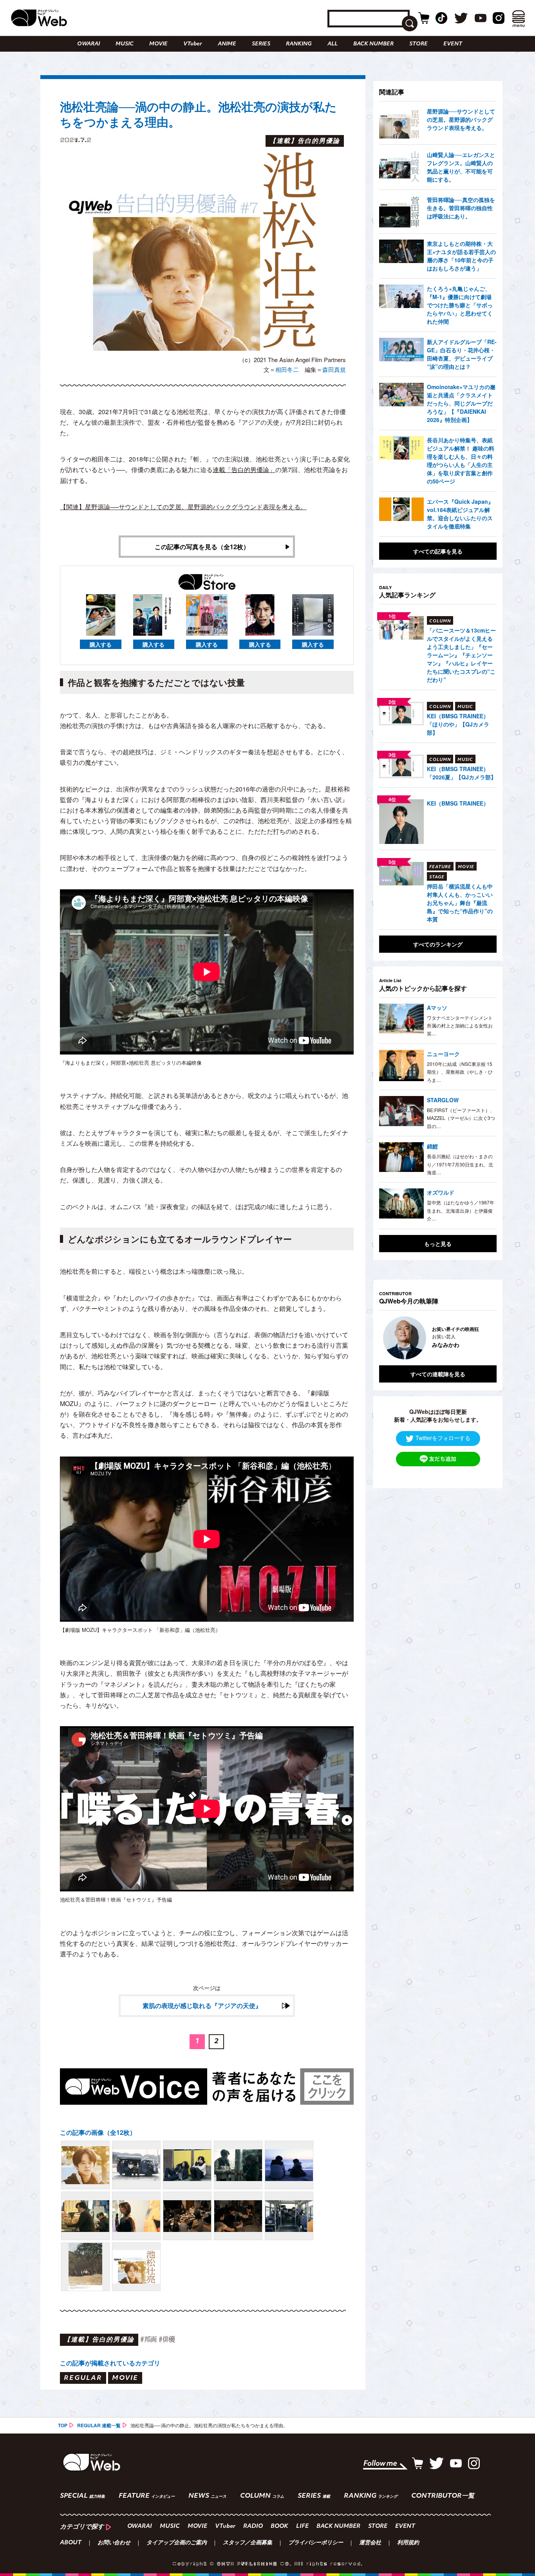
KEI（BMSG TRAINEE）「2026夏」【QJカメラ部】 (462, 773)
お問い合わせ (114, 2543)
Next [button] (483, 1338)
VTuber (193, 44)
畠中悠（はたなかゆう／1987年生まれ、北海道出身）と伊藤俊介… (461, 1210)
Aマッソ (437, 1008)
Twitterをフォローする (443, 1438)
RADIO (253, 2526)
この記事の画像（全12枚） (98, 2132)
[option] (438, 1338)
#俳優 (167, 2339)
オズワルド (441, 1192)
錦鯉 (432, 1146)
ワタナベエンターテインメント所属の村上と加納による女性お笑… (460, 1026)
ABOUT (71, 2543)
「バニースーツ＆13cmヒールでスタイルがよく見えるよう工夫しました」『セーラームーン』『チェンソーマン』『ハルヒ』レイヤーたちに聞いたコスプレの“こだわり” (461, 655)
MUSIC (125, 44)
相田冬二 (287, 369)
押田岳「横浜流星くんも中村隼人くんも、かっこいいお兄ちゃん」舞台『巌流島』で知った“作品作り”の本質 (460, 903)
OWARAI (89, 44)
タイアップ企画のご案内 (177, 2543)
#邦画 (148, 2339)
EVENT (453, 44)
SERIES (261, 44)
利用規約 (408, 2543)
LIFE (302, 2526)
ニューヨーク (443, 1054)
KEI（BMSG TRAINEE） (458, 803)
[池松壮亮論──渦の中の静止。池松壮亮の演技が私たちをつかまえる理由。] (85, 2165)
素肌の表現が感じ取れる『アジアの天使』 (202, 2005)
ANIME (227, 44)
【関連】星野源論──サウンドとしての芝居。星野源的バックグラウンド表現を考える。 (183, 507)
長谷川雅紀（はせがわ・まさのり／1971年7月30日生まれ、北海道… (460, 1164)
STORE (418, 44)
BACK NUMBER (373, 44)
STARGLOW (443, 1100)
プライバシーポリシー (316, 2543)
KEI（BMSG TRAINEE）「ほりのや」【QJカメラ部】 (458, 724)
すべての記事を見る (438, 551)
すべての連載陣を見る (438, 1374)
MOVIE (158, 44)
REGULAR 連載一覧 (99, 2425)
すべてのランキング (438, 944)
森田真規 (334, 369)
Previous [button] (387, 1338)
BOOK (279, 2526)
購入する (101, 644)
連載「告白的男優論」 (244, 470)
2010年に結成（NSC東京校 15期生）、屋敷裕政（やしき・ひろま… (460, 1072)
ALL (333, 44)
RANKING (299, 44)
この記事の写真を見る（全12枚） (202, 547)
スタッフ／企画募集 (248, 2543)
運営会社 (370, 2543)
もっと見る (438, 1244)
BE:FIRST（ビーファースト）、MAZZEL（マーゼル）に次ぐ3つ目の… (461, 1118)
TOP (63, 2425)
